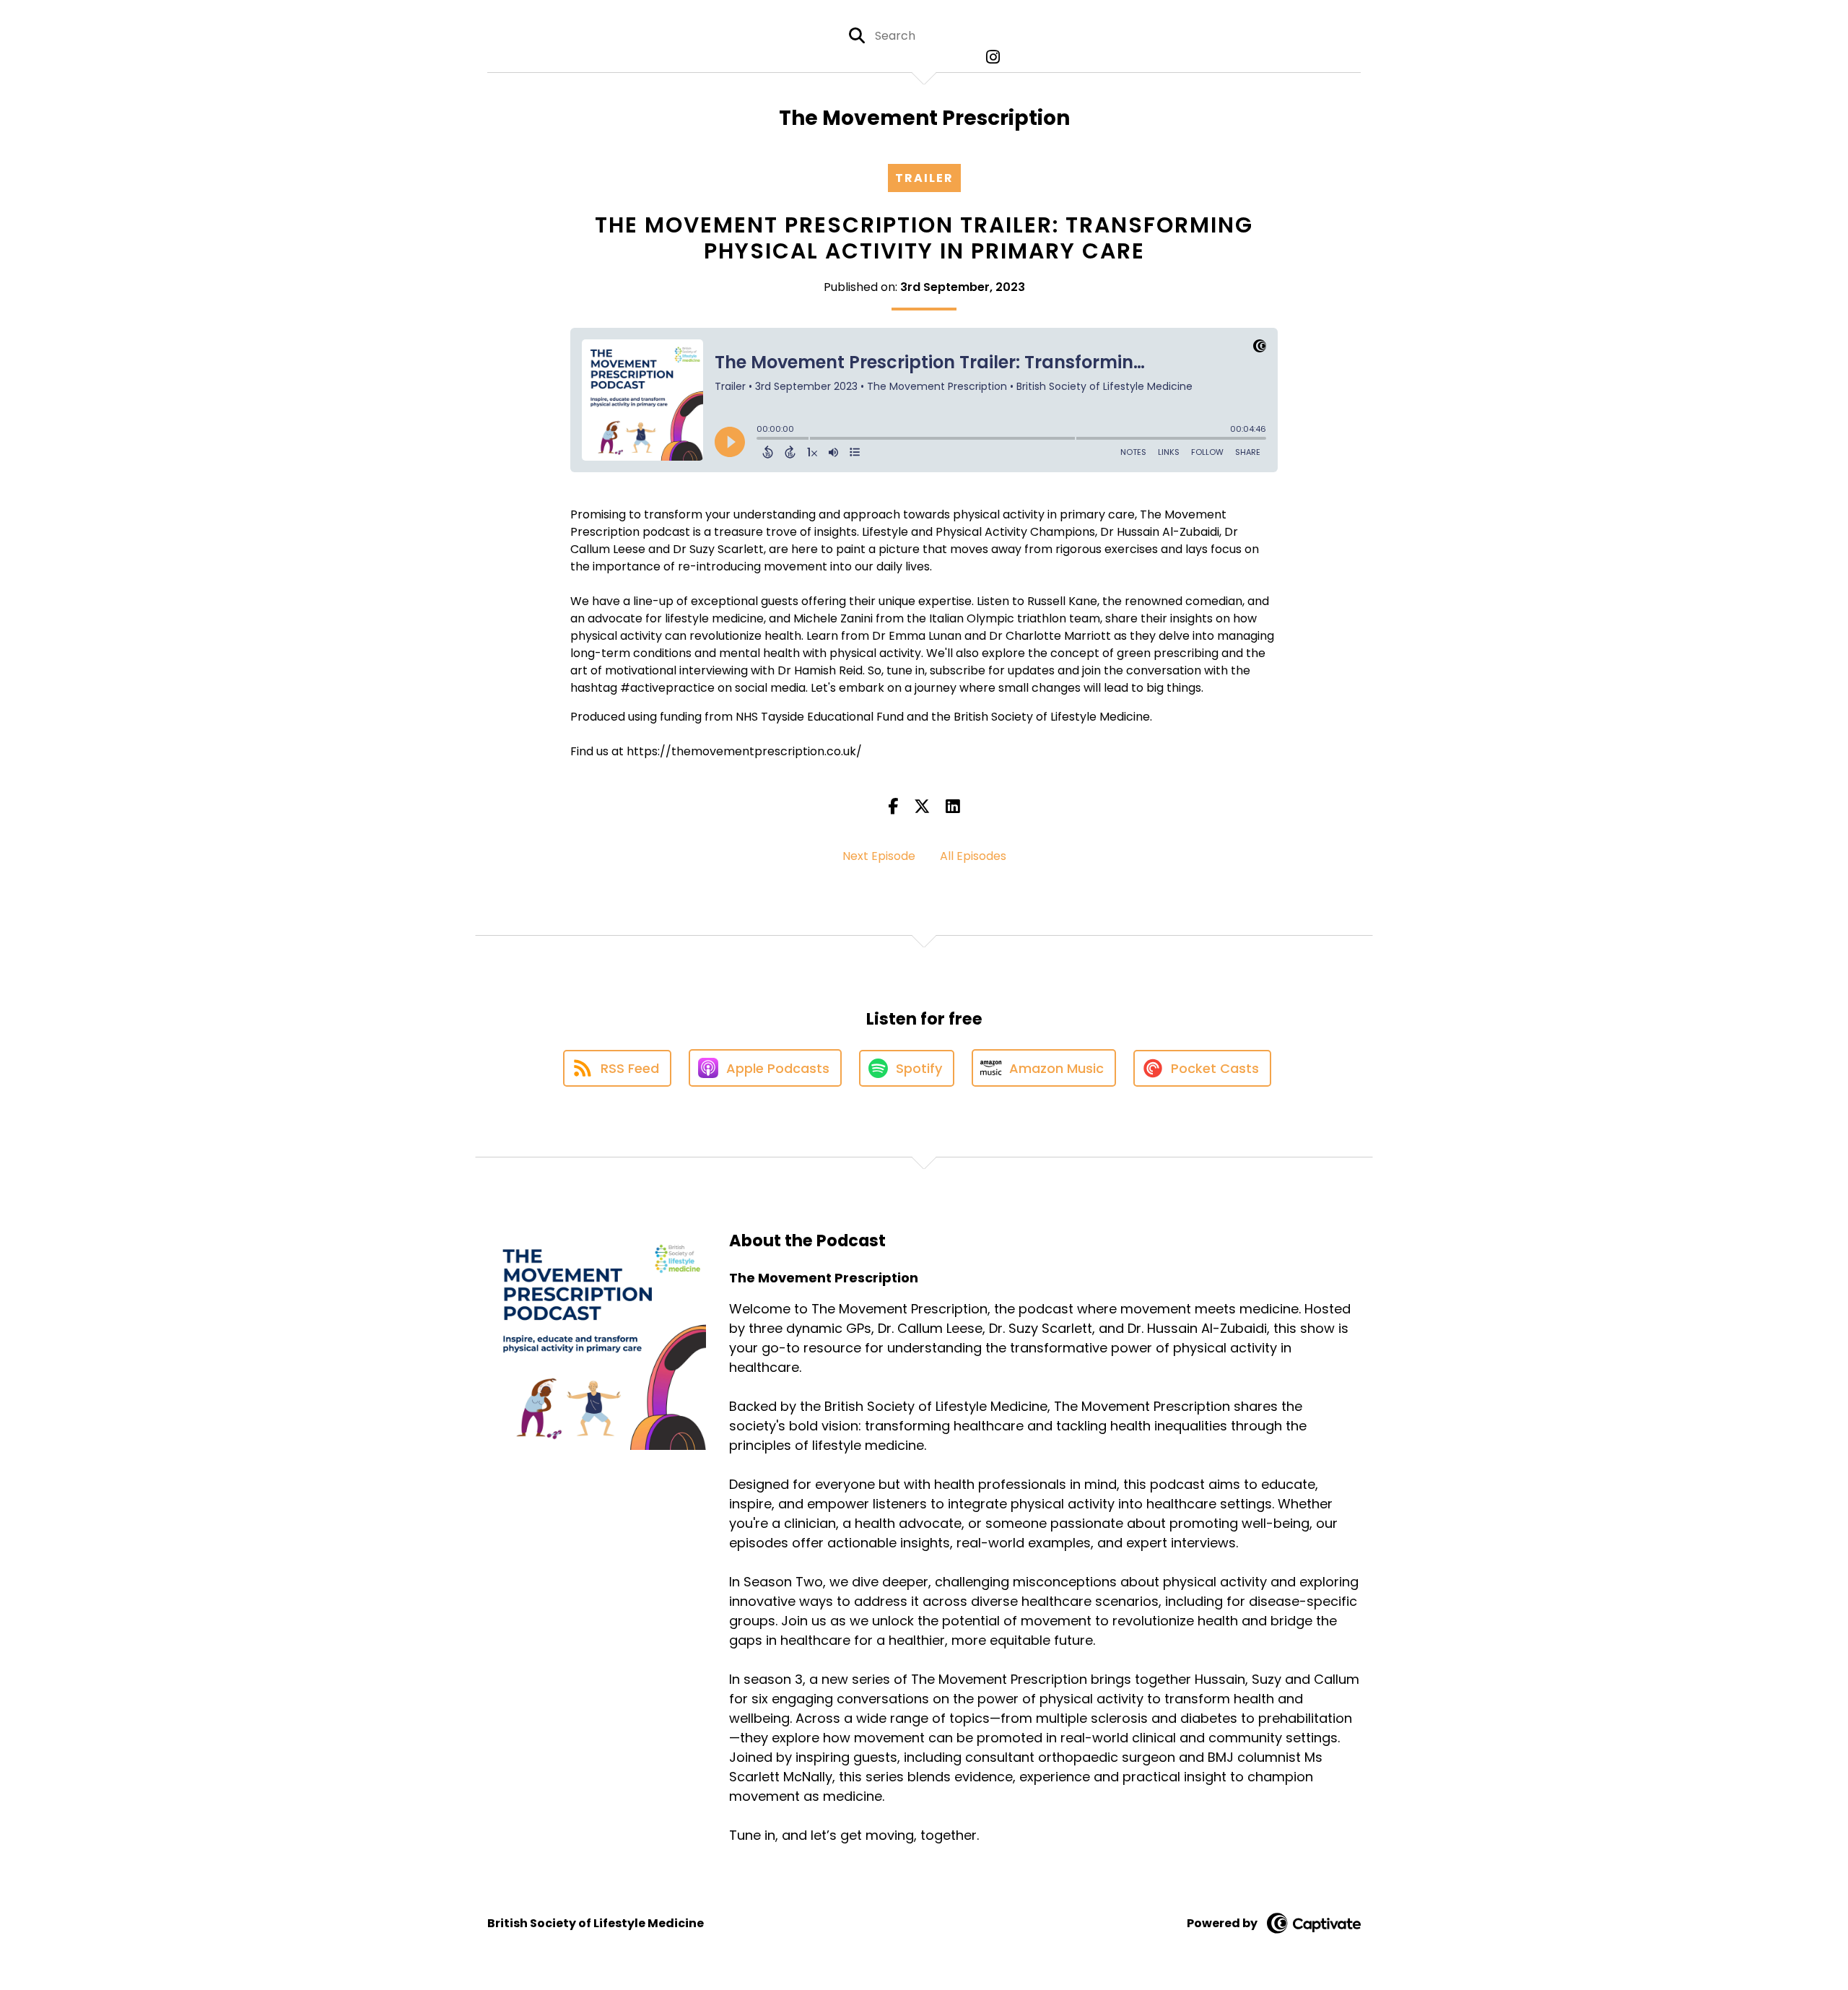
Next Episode (879, 856)
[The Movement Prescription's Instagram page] (989, 57)
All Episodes (973, 856)
